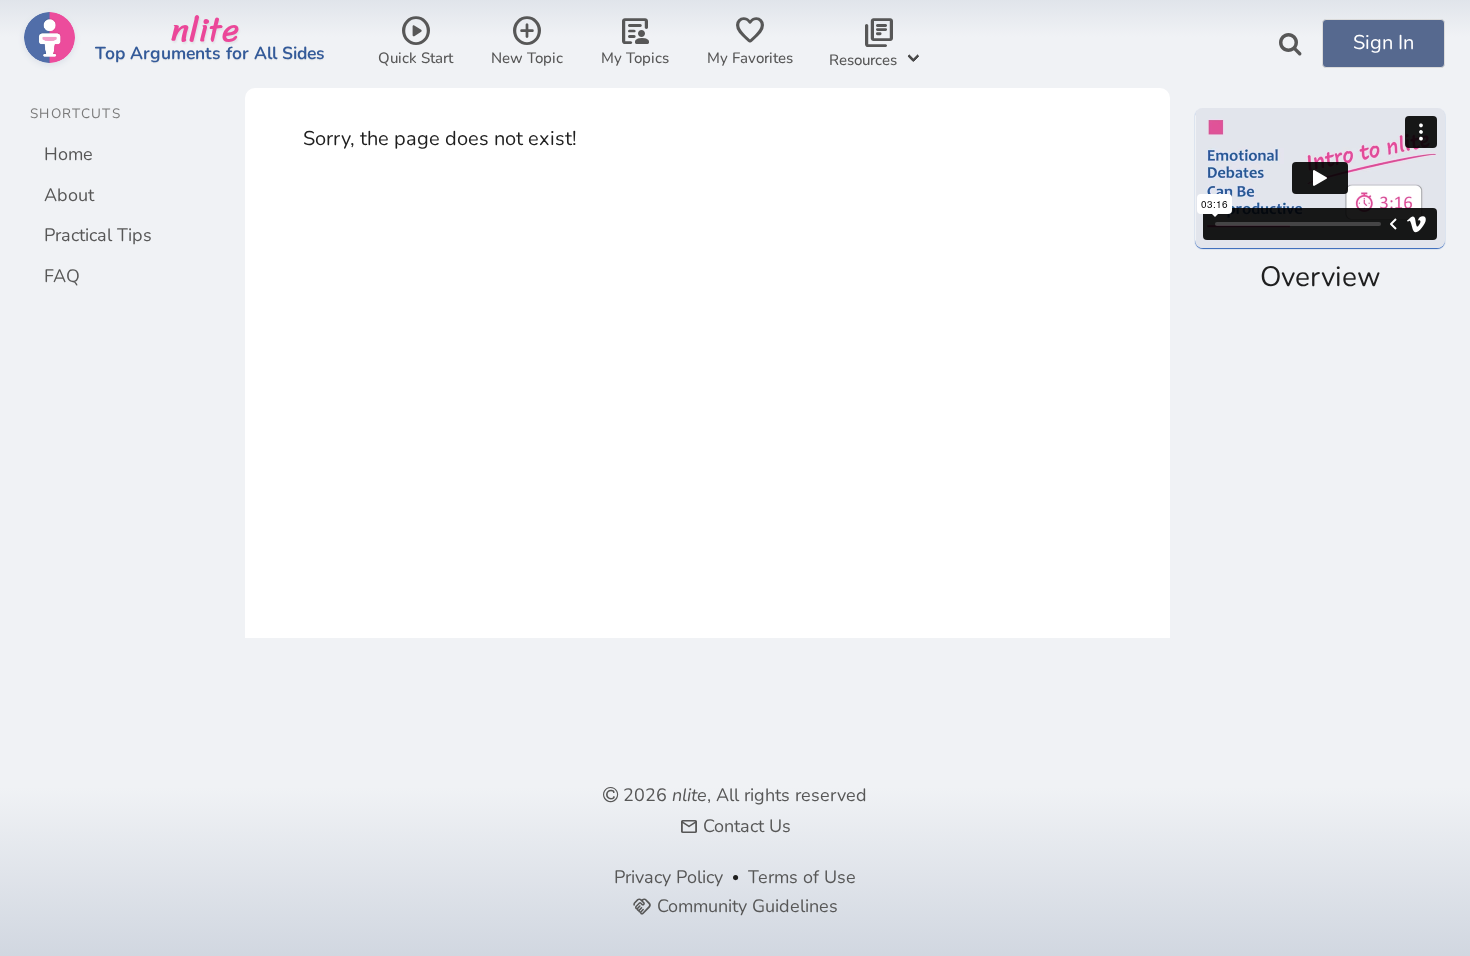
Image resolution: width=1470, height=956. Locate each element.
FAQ (62, 276)
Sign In (1383, 42)
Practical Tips (98, 235)
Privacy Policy (668, 877)
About (69, 195)
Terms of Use (802, 877)
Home (68, 154)
